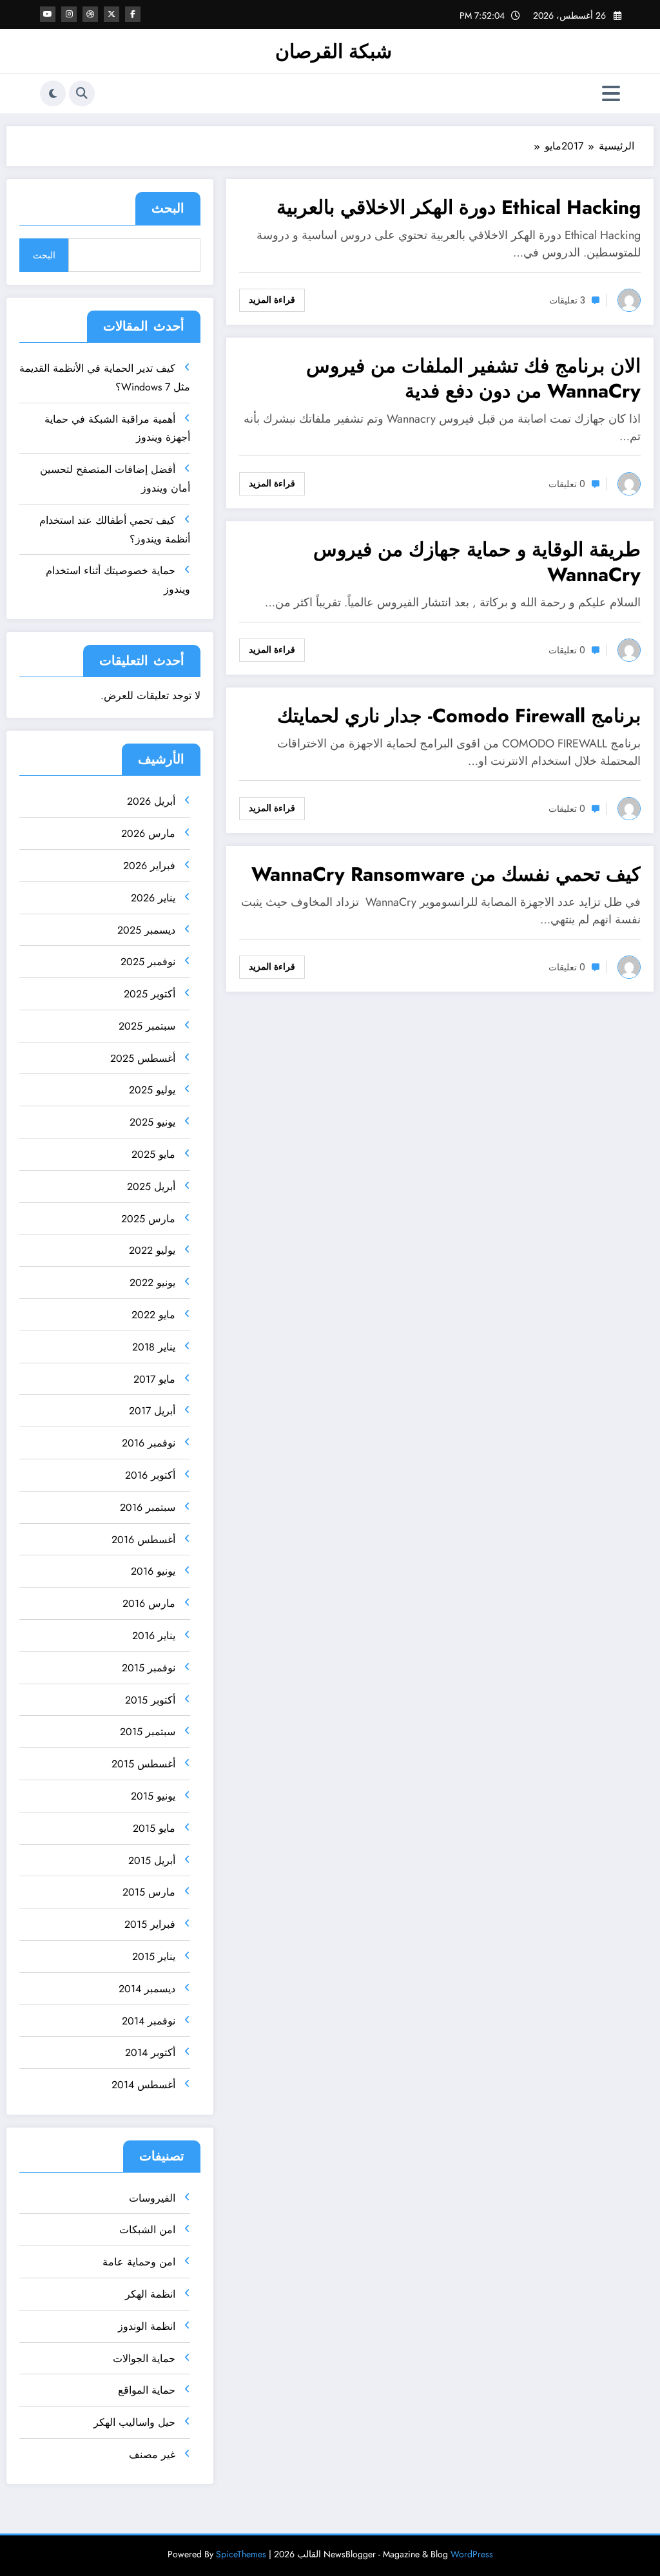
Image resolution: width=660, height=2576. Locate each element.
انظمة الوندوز (147, 2326)
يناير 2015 (154, 1956)
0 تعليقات (567, 484)
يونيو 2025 (152, 1122)
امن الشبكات (147, 2230)
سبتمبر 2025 (147, 1026)
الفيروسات (152, 2198)
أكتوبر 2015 (150, 1700)
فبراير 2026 (149, 866)
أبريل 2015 (152, 1860)
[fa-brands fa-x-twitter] (112, 14)
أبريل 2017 (152, 1411)
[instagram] (69, 14)
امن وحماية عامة (139, 2262)
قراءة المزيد (272, 300)
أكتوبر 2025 (150, 994)
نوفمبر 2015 (149, 1668)
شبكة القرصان (334, 51)
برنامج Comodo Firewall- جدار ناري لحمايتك (459, 716)
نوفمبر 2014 (149, 2021)
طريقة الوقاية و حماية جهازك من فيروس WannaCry (477, 562)
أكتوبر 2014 (150, 2052)
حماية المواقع (147, 2390)
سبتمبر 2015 (148, 1732)
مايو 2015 (154, 1828)
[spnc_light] (53, 93)
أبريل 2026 (151, 801)
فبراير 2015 (150, 1924)
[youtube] (48, 14)
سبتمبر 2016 (148, 1507)
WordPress (472, 2554)
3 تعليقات (567, 300)
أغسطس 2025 (143, 1058)
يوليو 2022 (152, 1250)
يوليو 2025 (152, 1090)
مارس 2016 (149, 1603)
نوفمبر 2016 (149, 1443)
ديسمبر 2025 (146, 930)
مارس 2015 (149, 1892)
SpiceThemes (241, 2554)
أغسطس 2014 (143, 2085)
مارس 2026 (148, 833)
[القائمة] (611, 94)
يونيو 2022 (152, 1283)
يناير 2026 (153, 898)
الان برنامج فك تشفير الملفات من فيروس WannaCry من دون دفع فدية (473, 378)
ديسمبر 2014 (147, 1989)
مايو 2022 (153, 1315)
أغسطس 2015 (143, 1764)
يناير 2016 (154, 1636)
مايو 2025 (153, 1154)
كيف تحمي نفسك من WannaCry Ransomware (446, 874)
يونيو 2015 (153, 1796)
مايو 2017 (154, 1379)
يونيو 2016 (153, 1571)
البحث (168, 208)
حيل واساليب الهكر (134, 2422)
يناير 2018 (154, 1347)
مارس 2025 (148, 1219)
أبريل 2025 (151, 1187)
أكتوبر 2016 (150, 1475)
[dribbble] (90, 14)
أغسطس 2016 (143, 1540)
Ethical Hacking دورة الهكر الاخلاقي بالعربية (459, 207)
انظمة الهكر (150, 2294)
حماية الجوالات (144, 2359)
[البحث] (82, 93)
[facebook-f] (133, 14)
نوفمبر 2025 (148, 962)
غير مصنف (152, 2455)
